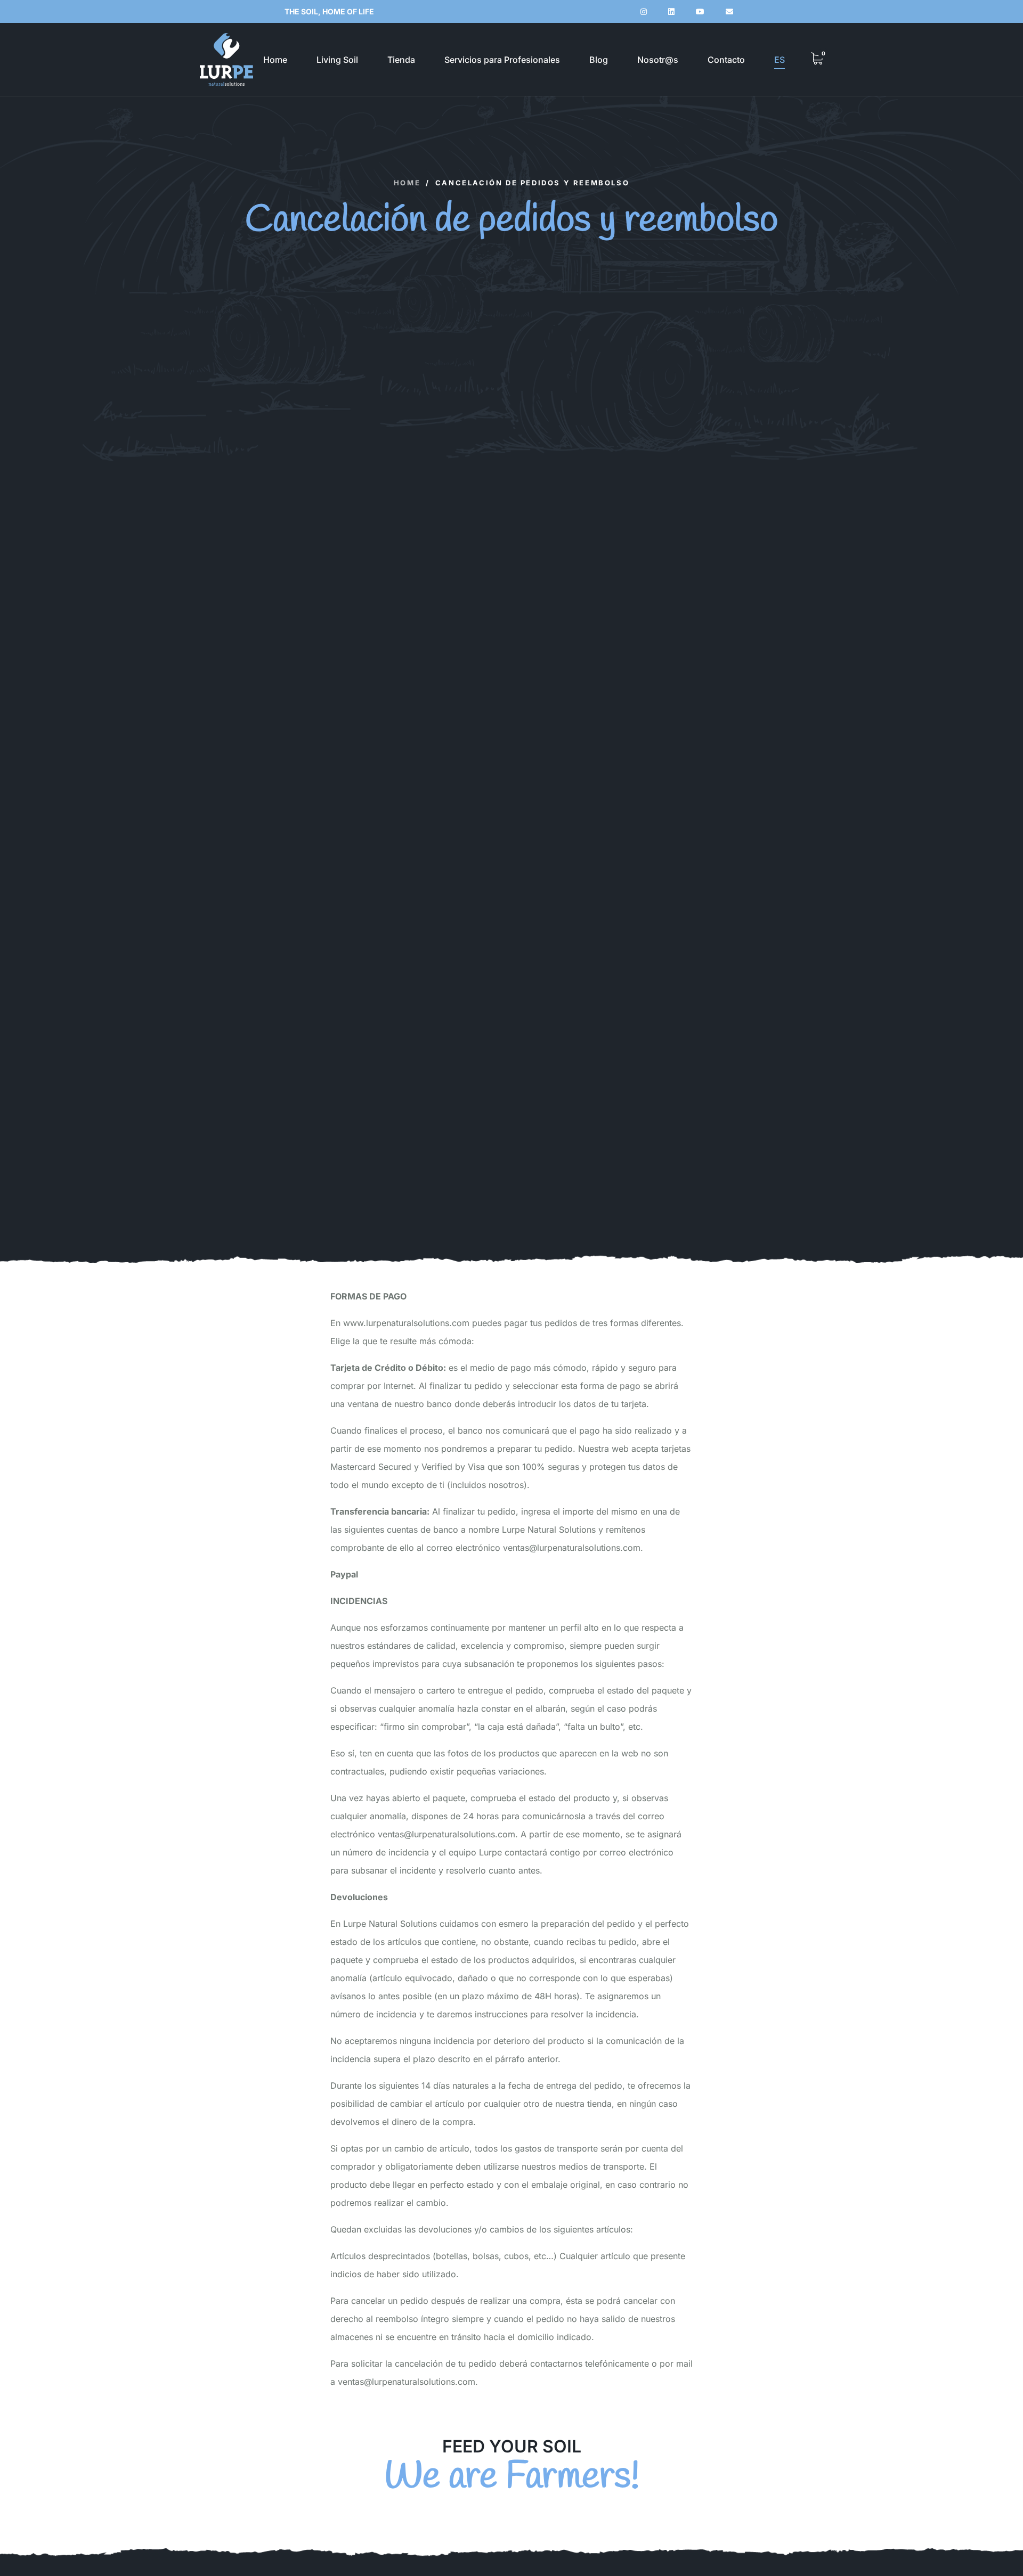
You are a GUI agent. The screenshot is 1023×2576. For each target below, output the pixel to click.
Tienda (401, 60)
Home (275, 60)
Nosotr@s (658, 60)
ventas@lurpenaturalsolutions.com (572, 1548)
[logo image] (226, 59)
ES (780, 60)
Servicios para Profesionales (502, 60)
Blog (599, 60)
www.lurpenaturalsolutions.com (405, 1323)
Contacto (726, 60)
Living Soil (337, 60)
